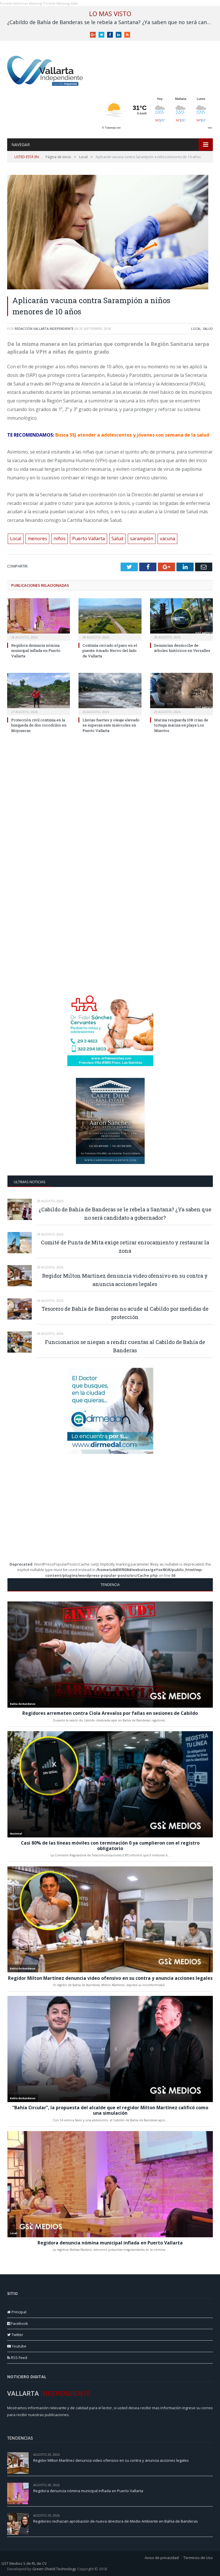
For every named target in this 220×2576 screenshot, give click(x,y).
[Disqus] (110, 827)
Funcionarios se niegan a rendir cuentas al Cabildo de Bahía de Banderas (125, 1346)
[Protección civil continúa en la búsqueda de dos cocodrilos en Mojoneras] (39, 693)
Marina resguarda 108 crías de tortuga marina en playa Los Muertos (181, 725)
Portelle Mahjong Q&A (60, 3)
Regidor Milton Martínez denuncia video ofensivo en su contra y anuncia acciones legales (125, 1280)
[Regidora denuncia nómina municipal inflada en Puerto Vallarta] (39, 619)
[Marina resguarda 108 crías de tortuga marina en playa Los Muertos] (181, 693)
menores (37, 539)
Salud (208, 329)
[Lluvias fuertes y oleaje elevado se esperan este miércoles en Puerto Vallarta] (110, 693)
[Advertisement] (110, 946)
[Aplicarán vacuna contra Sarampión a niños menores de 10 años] (110, 233)
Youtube (19, 2346)
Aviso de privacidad (162, 2558)
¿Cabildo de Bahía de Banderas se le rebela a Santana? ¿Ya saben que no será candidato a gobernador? (111, 22)
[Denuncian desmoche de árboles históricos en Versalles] (181, 619)
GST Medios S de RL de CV (24, 2563)
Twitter (17, 2335)
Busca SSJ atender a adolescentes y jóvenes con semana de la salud (132, 435)
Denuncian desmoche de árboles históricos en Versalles (182, 648)
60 (211, 2454)
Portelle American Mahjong (21, 3)
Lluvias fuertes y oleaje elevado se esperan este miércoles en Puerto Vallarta (111, 725)
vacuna (167, 539)
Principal (18, 2312)
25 (211, 2515)
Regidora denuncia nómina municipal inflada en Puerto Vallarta (36, 650)
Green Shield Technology (54, 2569)
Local (196, 329)
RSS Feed (19, 2358)
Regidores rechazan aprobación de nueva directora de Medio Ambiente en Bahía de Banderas (116, 2521)
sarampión (142, 539)
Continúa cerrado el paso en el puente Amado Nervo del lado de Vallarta (110, 650)
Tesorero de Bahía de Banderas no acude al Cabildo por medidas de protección (125, 1313)
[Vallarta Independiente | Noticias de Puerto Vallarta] (46, 69)
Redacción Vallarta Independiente (44, 329)
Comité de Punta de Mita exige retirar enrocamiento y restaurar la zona (125, 1247)
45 (211, 2485)
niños (60, 539)
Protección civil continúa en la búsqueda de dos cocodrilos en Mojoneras (39, 725)
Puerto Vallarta (89, 539)
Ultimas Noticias (30, 1182)
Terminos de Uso (198, 2558)
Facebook (19, 2323)
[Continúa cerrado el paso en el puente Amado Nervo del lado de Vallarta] (110, 619)
